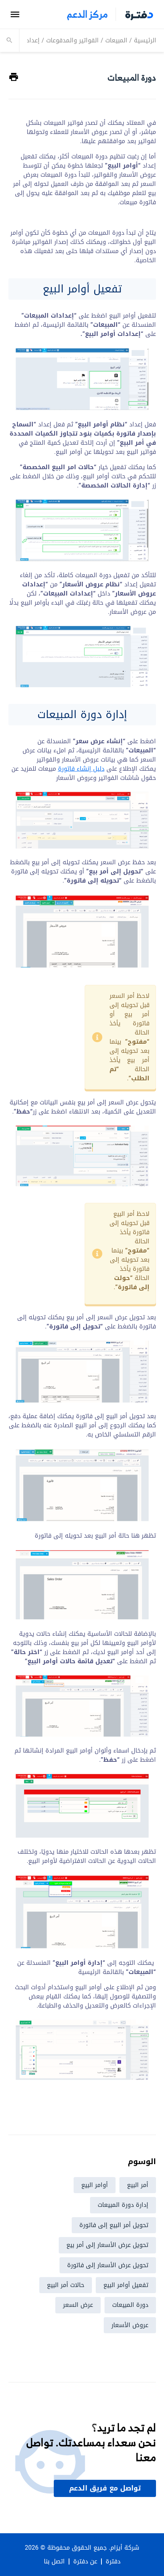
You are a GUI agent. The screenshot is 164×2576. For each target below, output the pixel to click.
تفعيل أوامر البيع (126, 2285)
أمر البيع (138, 2185)
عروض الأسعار (130, 2325)
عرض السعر (78, 2305)
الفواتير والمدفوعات (72, 40)
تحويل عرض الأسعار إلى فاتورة (108, 2265)
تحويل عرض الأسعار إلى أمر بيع (107, 2245)
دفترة (113, 2561)
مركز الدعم (87, 14)
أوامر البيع (95, 2185)
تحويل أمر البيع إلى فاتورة (114, 2225)
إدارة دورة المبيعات (123, 2205)
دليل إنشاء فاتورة (81, 769)
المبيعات (116, 40)
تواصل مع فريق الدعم (105, 2488)
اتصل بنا (54, 2561)
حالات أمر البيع (66, 2285)
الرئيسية (145, 40)
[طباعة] (14, 77)
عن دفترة (85, 2561)
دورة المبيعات (130, 2305)
